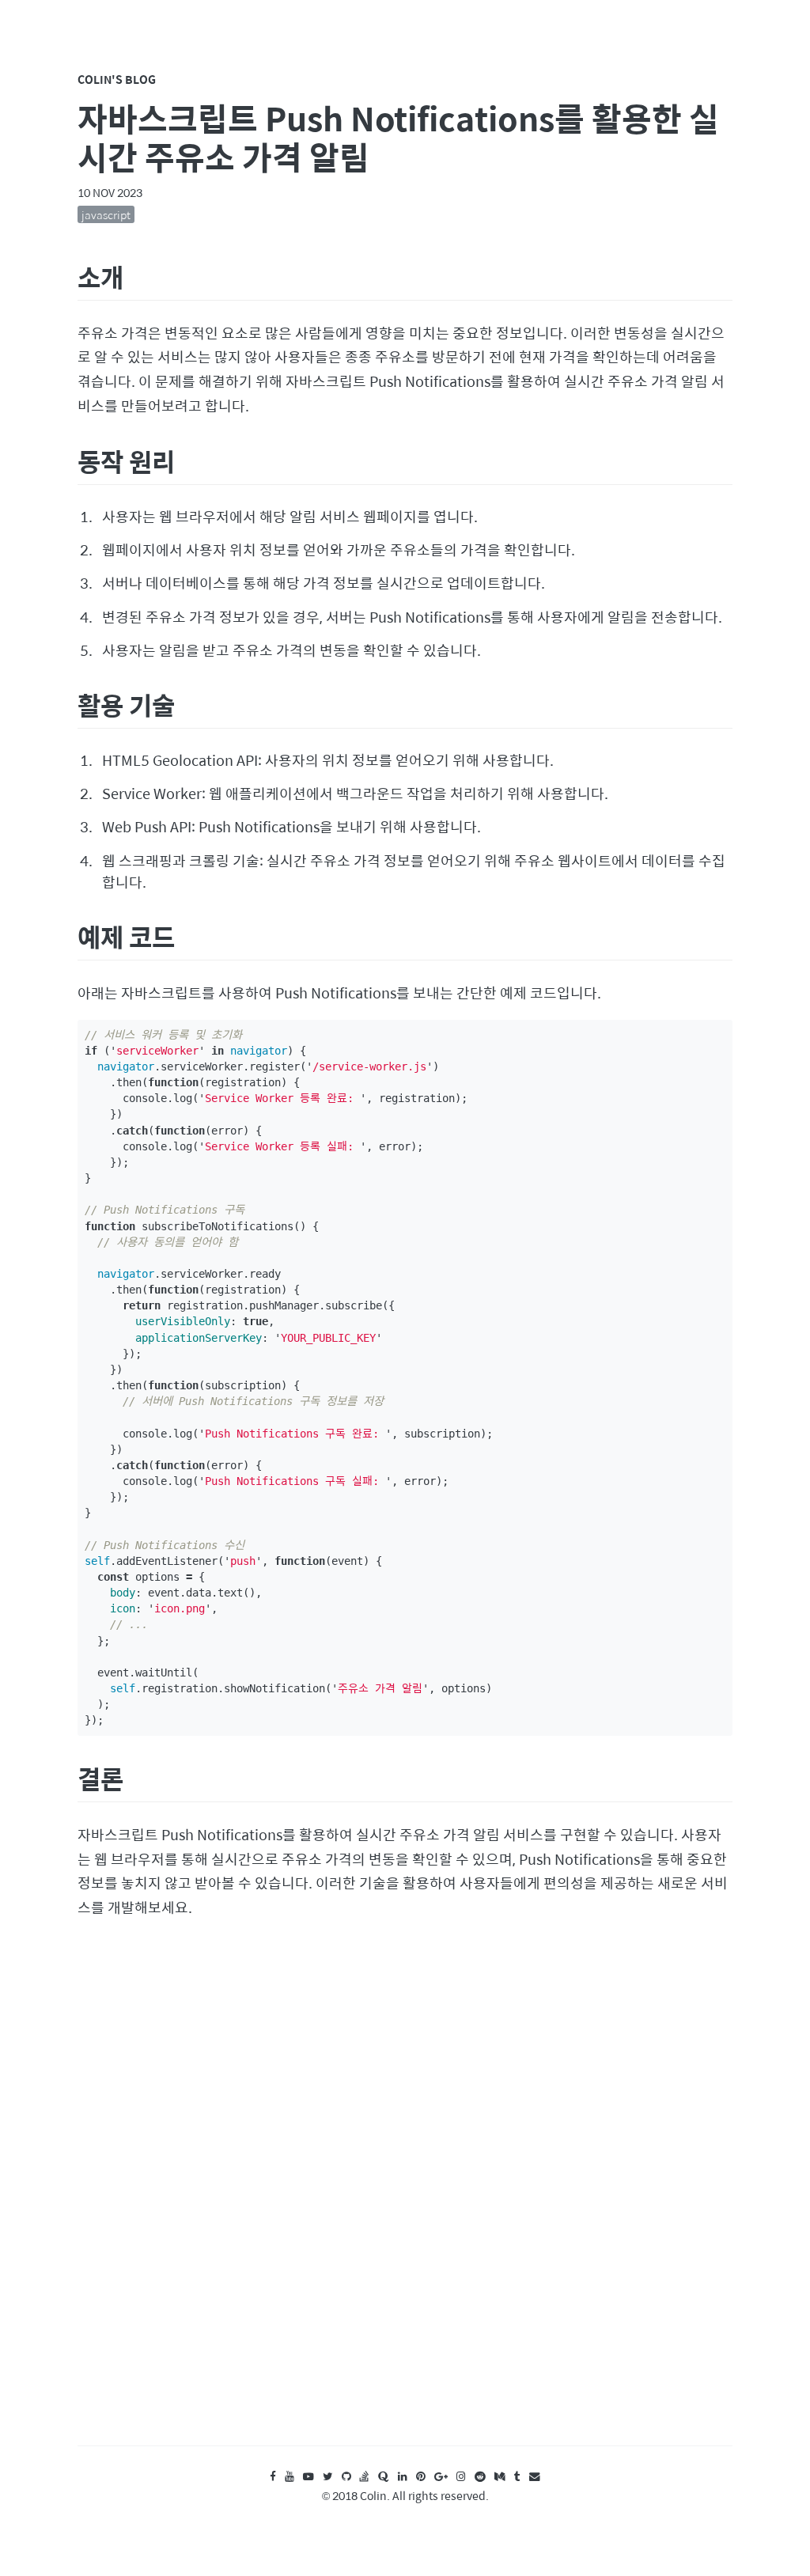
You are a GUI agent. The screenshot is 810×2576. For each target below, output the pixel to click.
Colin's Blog (117, 79)
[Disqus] (405, 2197)
